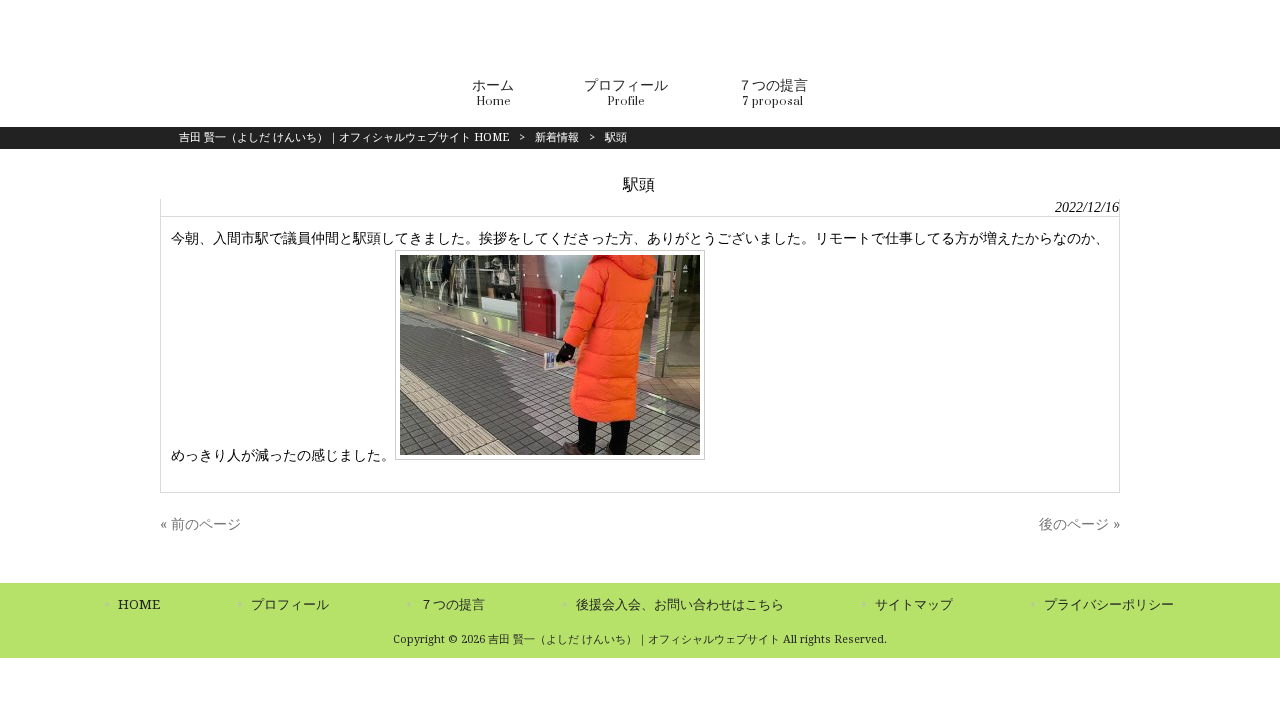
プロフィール (290, 604)
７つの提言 (452, 604)
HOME (139, 604)
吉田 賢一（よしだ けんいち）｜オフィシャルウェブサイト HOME (344, 137)
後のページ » (1079, 524)
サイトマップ (914, 604)
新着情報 (557, 137)
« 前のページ (200, 524)
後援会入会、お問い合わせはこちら (680, 604)
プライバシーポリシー (1109, 604)
